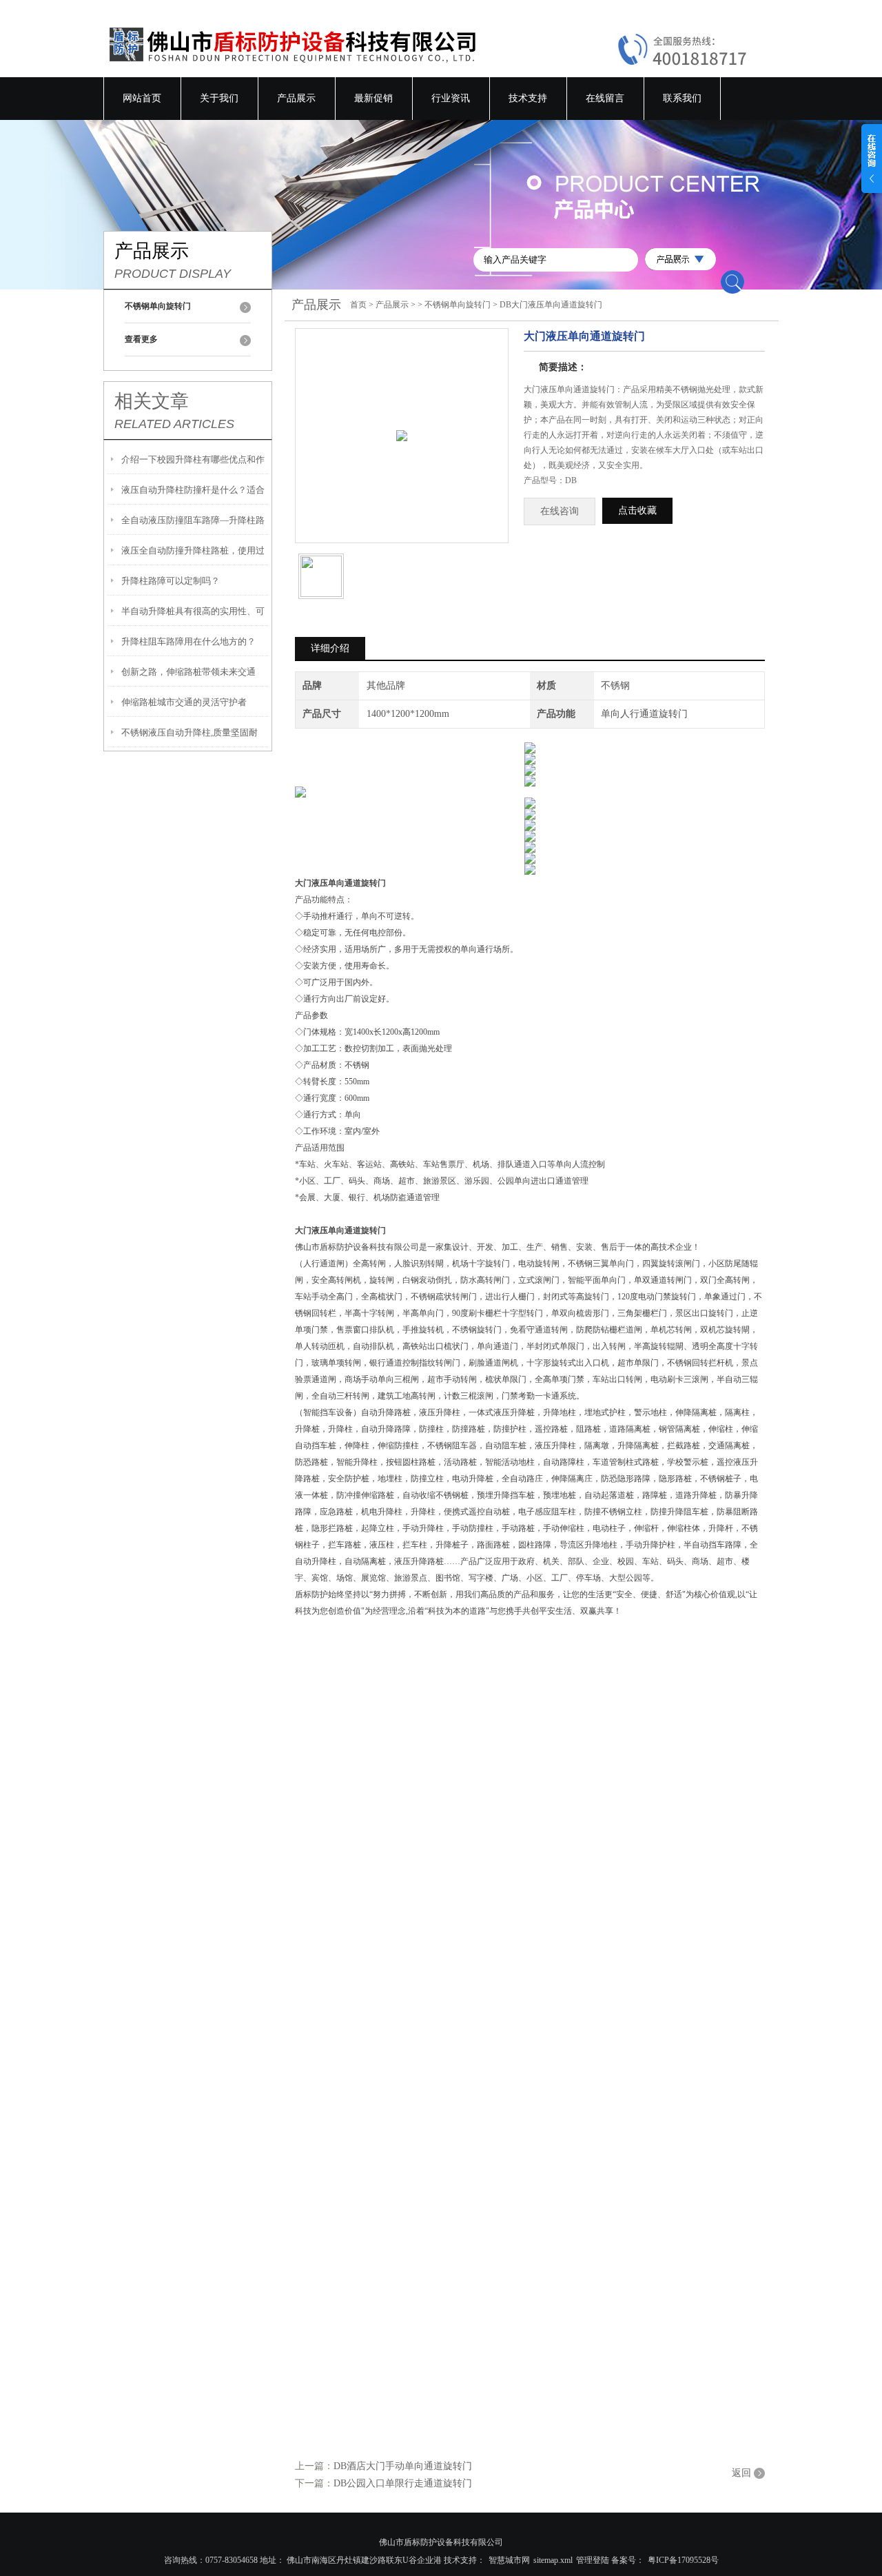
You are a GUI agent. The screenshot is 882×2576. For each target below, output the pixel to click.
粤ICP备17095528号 (683, 2560)
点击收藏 (637, 510)
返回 (741, 2473)
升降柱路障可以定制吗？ (171, 581)
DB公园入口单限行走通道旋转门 (403, 2483)
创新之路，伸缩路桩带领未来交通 (188, 672)
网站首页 (142, 98)
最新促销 (373, 98)
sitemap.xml (553, 2560)
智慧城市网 (509, 2560)
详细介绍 (330, 648)
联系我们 (682, 98)
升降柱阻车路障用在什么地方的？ (188, 641)
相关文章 (152, 401)
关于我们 (219, 98)
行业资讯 (451, 98)
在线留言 (605, 98)
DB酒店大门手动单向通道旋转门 (403, 2466)
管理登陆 (593, 2560)
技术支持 (528, 98)
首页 (358, 305)
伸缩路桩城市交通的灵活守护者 (184, 702)
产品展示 (296, 98)
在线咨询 (560, 511)
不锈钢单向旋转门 (458, 305)
